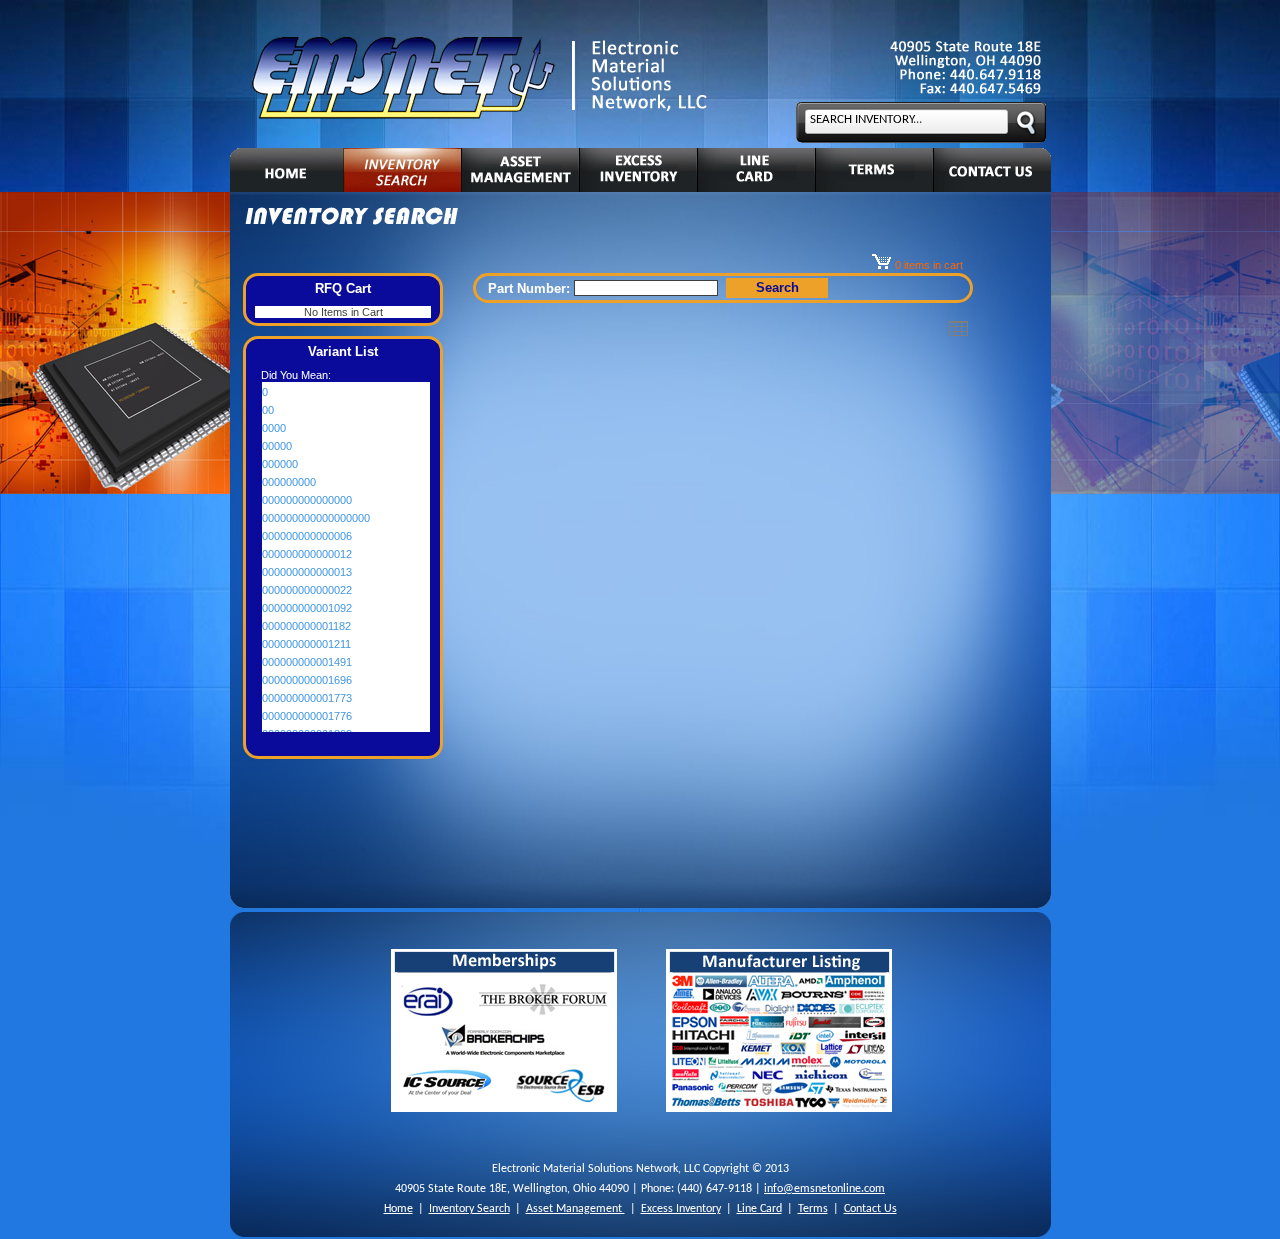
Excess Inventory (681, 1209)
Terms (813, 1209)
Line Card (759, 1209)
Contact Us (870, 1209)
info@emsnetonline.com (824, 1189)
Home (398, 1209)
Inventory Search (469, 1209)
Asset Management (575, 1209)
